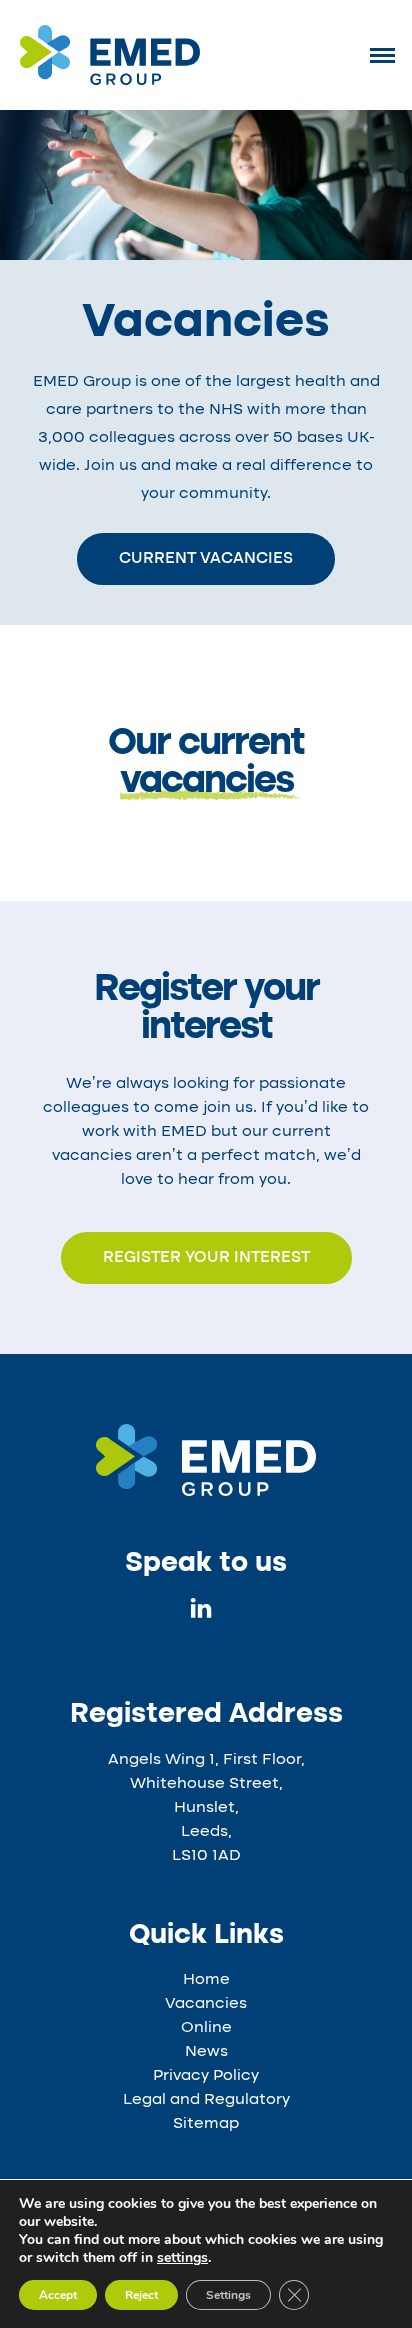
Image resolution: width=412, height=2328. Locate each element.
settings (182, 2258)
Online (206, 2028)
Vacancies (206, 2004)
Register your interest (206, 1258)
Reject (141, 2295)
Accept (58, 2295)
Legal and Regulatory (206, 2100)
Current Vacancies (206, 559)
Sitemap (206, 2124)
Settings (228, 2295)
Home (206, 1980)
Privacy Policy (206, 2076)
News (206, 2052)
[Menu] (382, 55)
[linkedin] (201, 1614)
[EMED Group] (110, 81)
